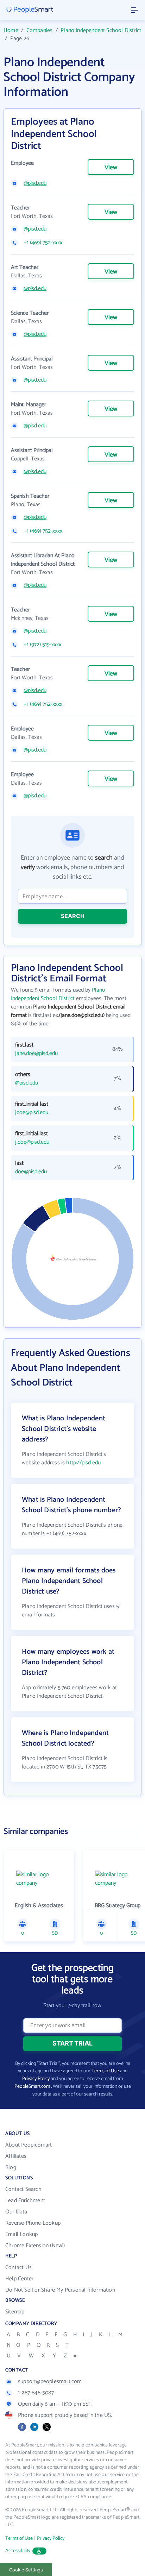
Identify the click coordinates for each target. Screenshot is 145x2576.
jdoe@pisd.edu (32, 1113)
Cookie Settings (26, 2570)
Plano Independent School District (101, 30)
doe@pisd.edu (31, 1172)
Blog (11, 2167)
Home (11, 30)
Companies (40, 30)
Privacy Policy (36, 2079)
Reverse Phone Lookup (33, 2223)
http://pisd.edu (83, 1463)
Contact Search (23, 2189)
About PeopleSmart (29, 2145)
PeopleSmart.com (32, 2087)
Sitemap (15, 2312)
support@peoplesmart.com (50, 2382)
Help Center (19, 2279)
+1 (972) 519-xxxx (42, 645)
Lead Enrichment (25, 2201)
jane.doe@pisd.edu (36, 1054)
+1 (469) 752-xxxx (43, 243)
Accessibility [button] (18, 2551)
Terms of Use (105, 2071)
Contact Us (18, 2267)
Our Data (16, 2212)
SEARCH (73, 916)
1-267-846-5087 (36, 2393)
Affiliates (16, 2156)
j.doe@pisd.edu (32, 1142)
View (111, 168)
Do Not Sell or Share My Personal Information (60, 2290)
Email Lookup (21, 2234)
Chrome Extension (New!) (35, 2246)
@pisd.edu (35, 183)
